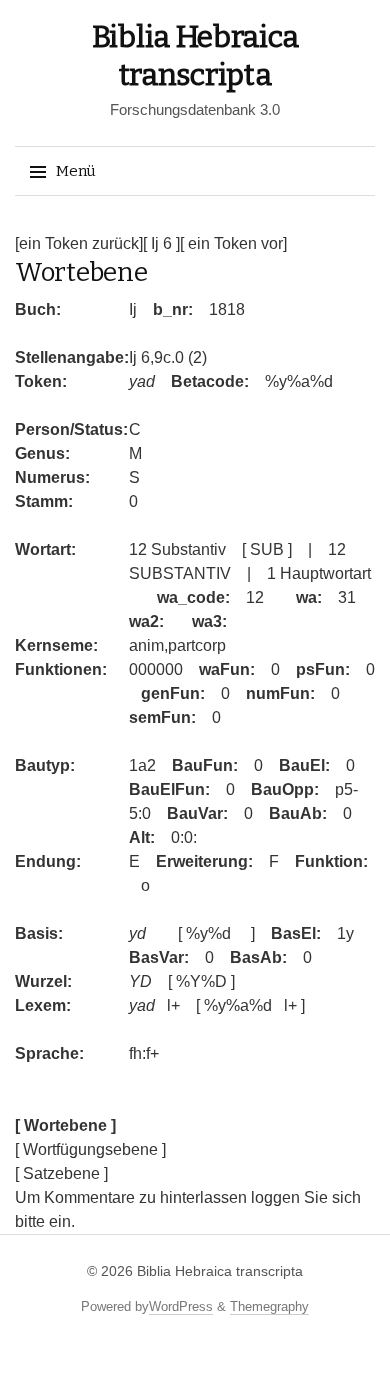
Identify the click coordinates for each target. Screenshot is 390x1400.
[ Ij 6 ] (161, 243)
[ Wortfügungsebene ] (90, 1149)
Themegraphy (269, 1306)
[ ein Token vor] (233, 243)
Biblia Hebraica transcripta (220, 1271)
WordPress (181, 1306)
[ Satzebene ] (61, 1173)
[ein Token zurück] (79, 243)
